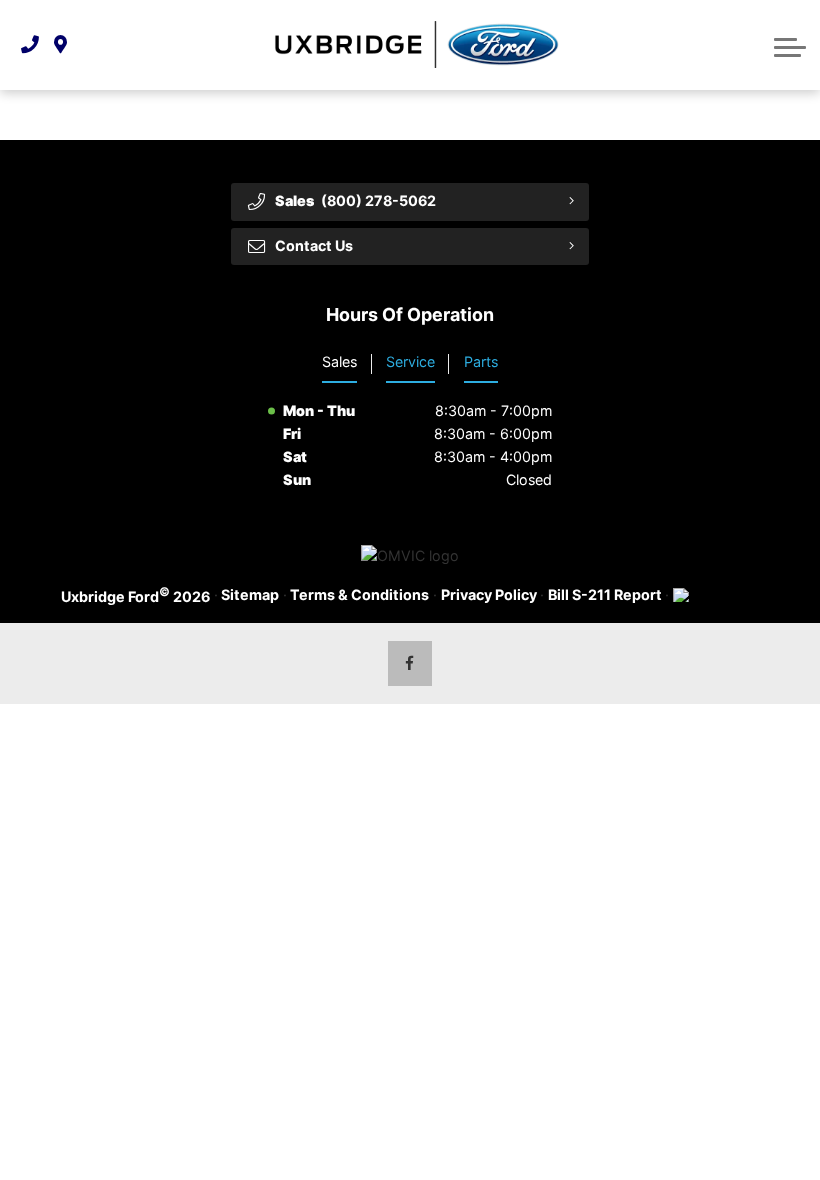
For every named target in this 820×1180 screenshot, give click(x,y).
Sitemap (250, 594)
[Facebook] (410, 663)
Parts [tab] (481, 361)
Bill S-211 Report (605, 594)
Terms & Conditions (359, 594)
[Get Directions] (60, 44)
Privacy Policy (489, 594)
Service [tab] (410, 361)
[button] (790, 45)
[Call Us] (30, 44)
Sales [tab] (339, 361)
